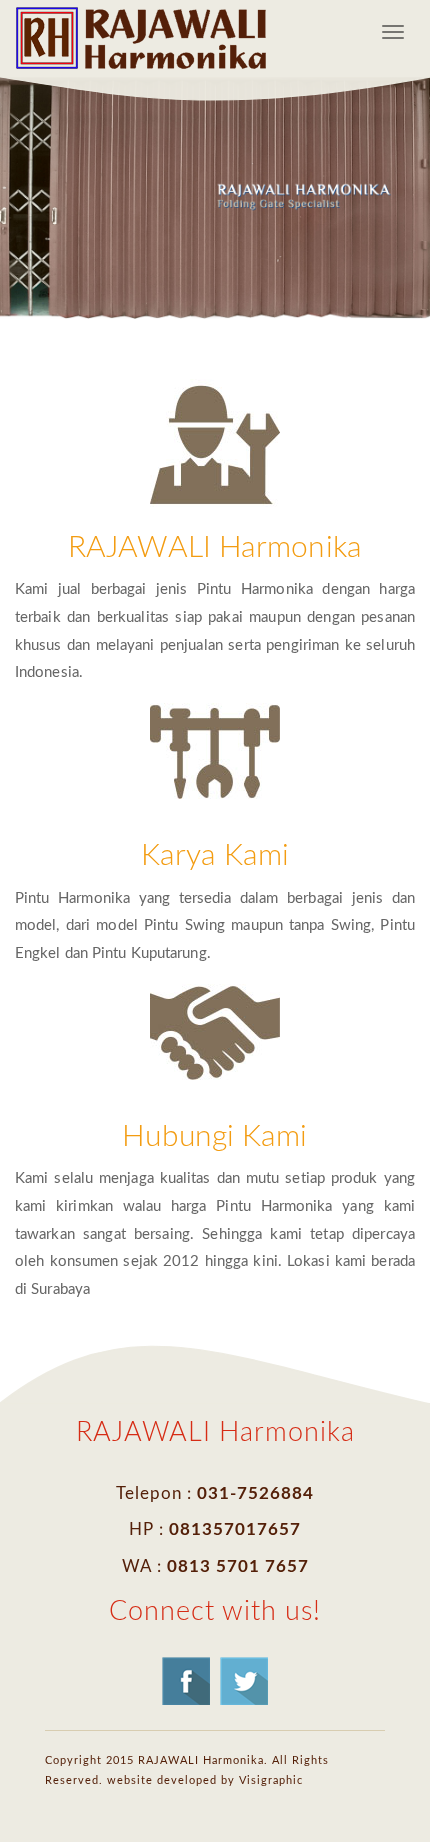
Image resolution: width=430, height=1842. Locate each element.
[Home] (141, 38)
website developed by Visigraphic (205, 1780)
